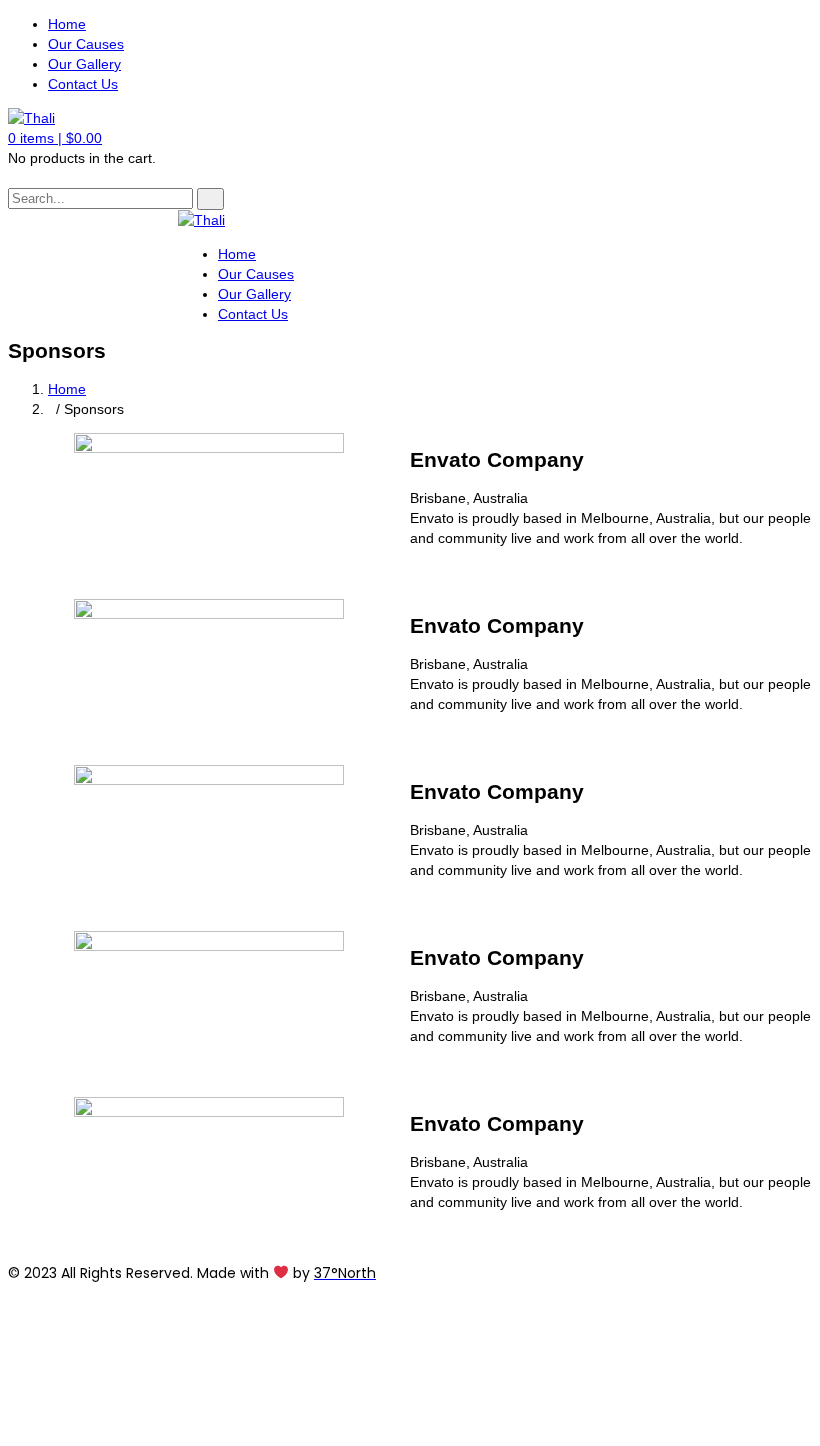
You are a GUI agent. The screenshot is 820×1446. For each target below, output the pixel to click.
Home (67, 24)
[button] (55, 138)
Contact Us (83, 84)
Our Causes (86, 44)
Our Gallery (84, 64)
